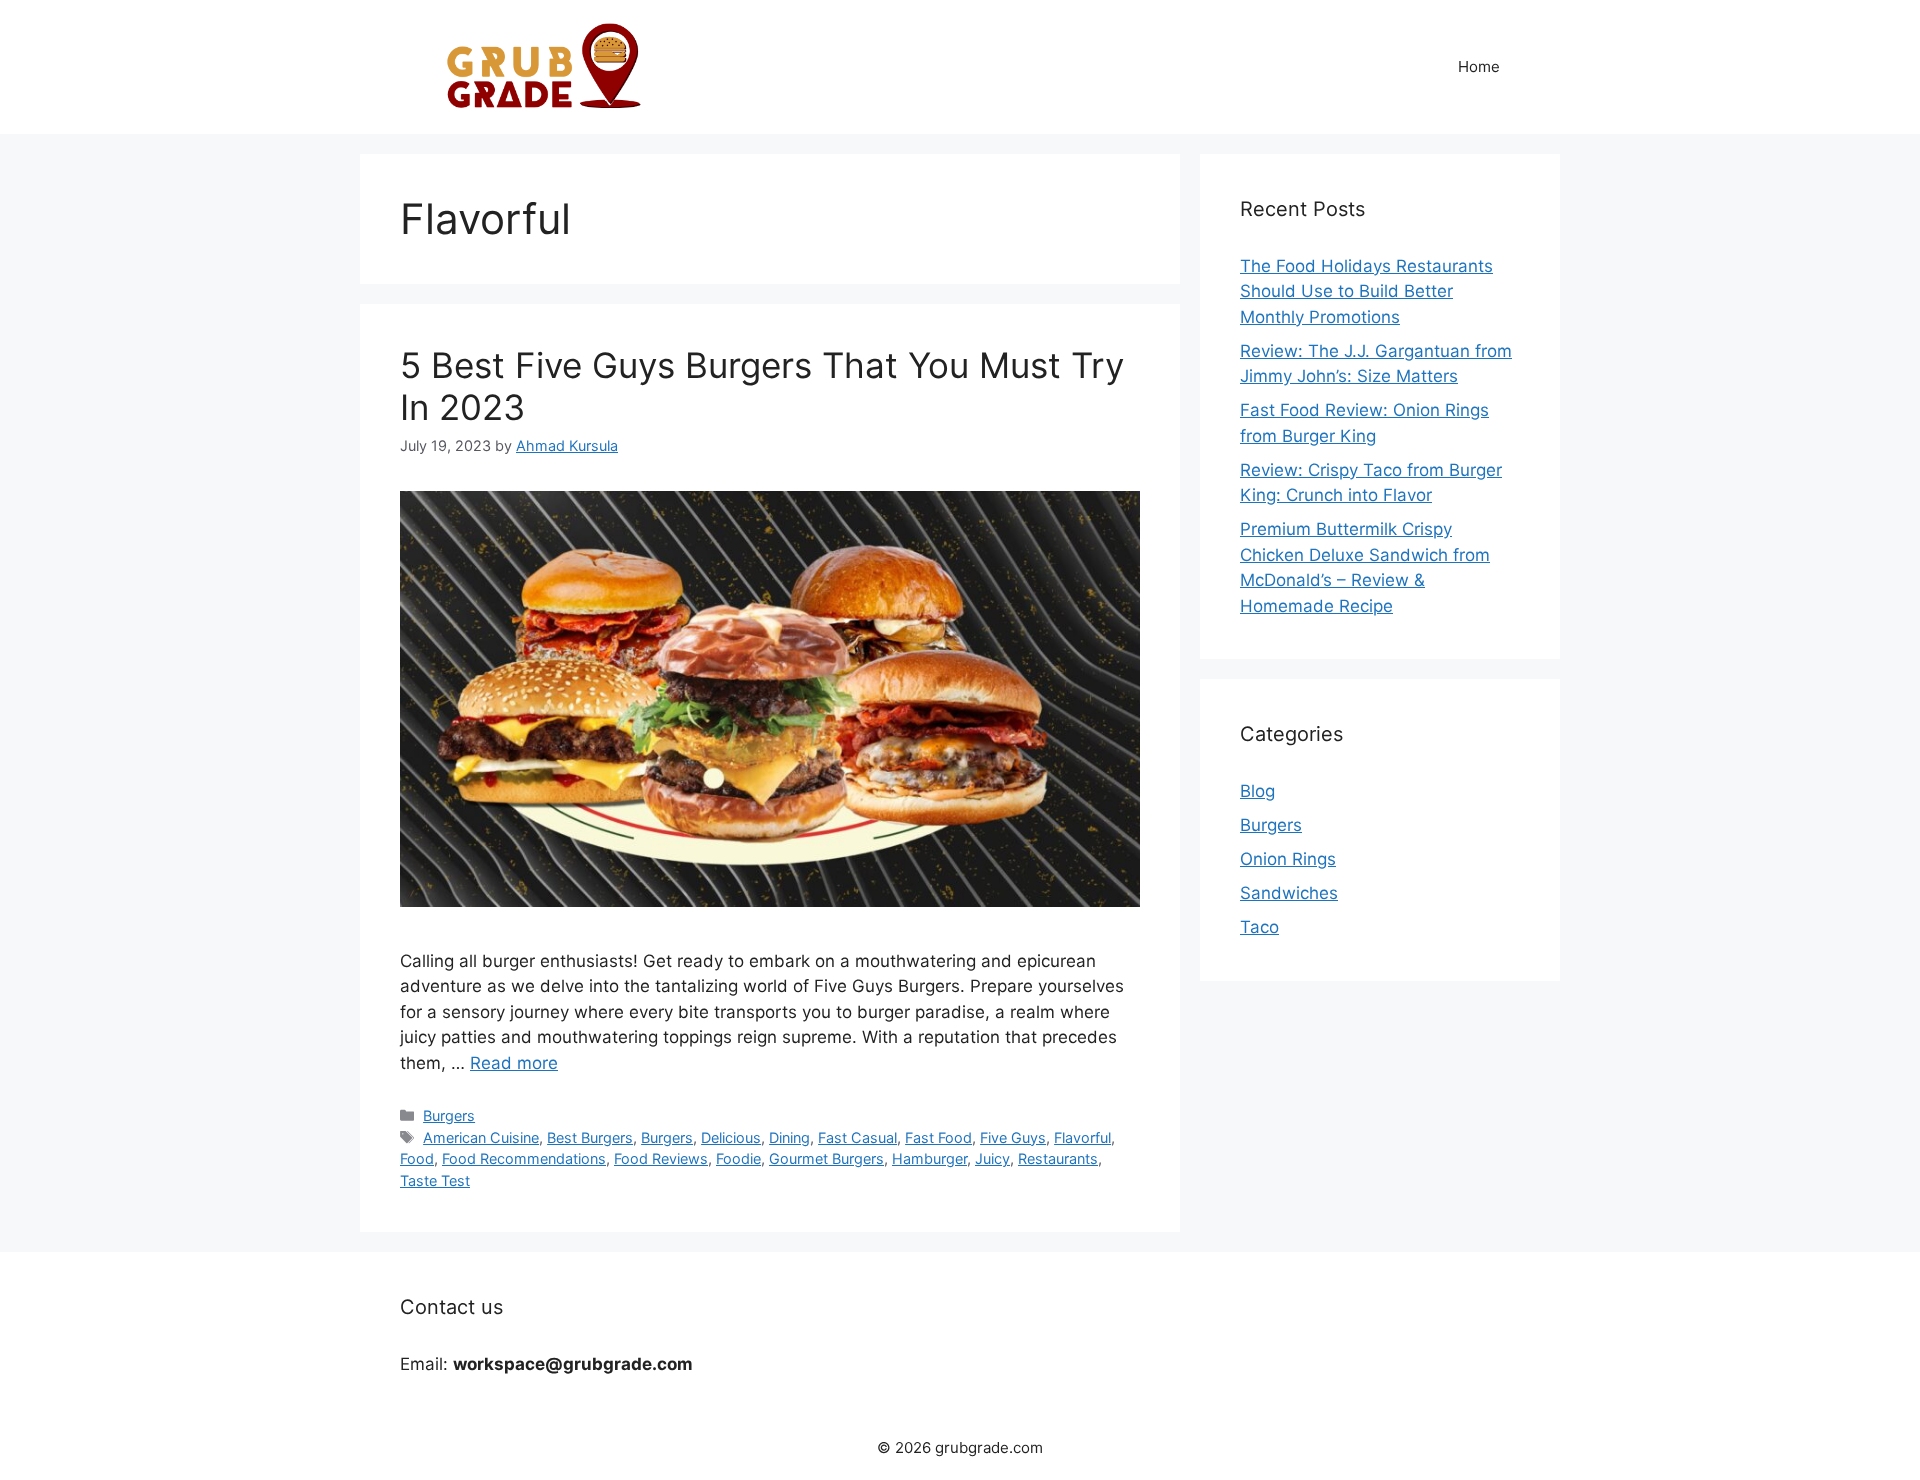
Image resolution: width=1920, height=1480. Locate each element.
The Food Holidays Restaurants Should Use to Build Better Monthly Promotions (1366, 291)
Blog (1257, 791)
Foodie (738, 1158)
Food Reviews (661, 1158)
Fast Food (938, 1137)
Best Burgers (590, 1137)
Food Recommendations (524, 1158)
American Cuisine (481, 1137)
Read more (514, 1063)
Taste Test (435, 1180)
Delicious (731, 1137)
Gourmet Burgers (826, 1158)
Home (1479, 66)
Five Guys (1013, 1137)
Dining (789, 1137)
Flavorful (1082, 1137)
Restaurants (1058, 1158)
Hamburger (929, 1158)
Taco (1259, 927)
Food (417, 1158)
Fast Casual (857, 1137)
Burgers (449, 1115)
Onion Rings (1288, 859)
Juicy (992, 1158)
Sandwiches (1289, 893)
